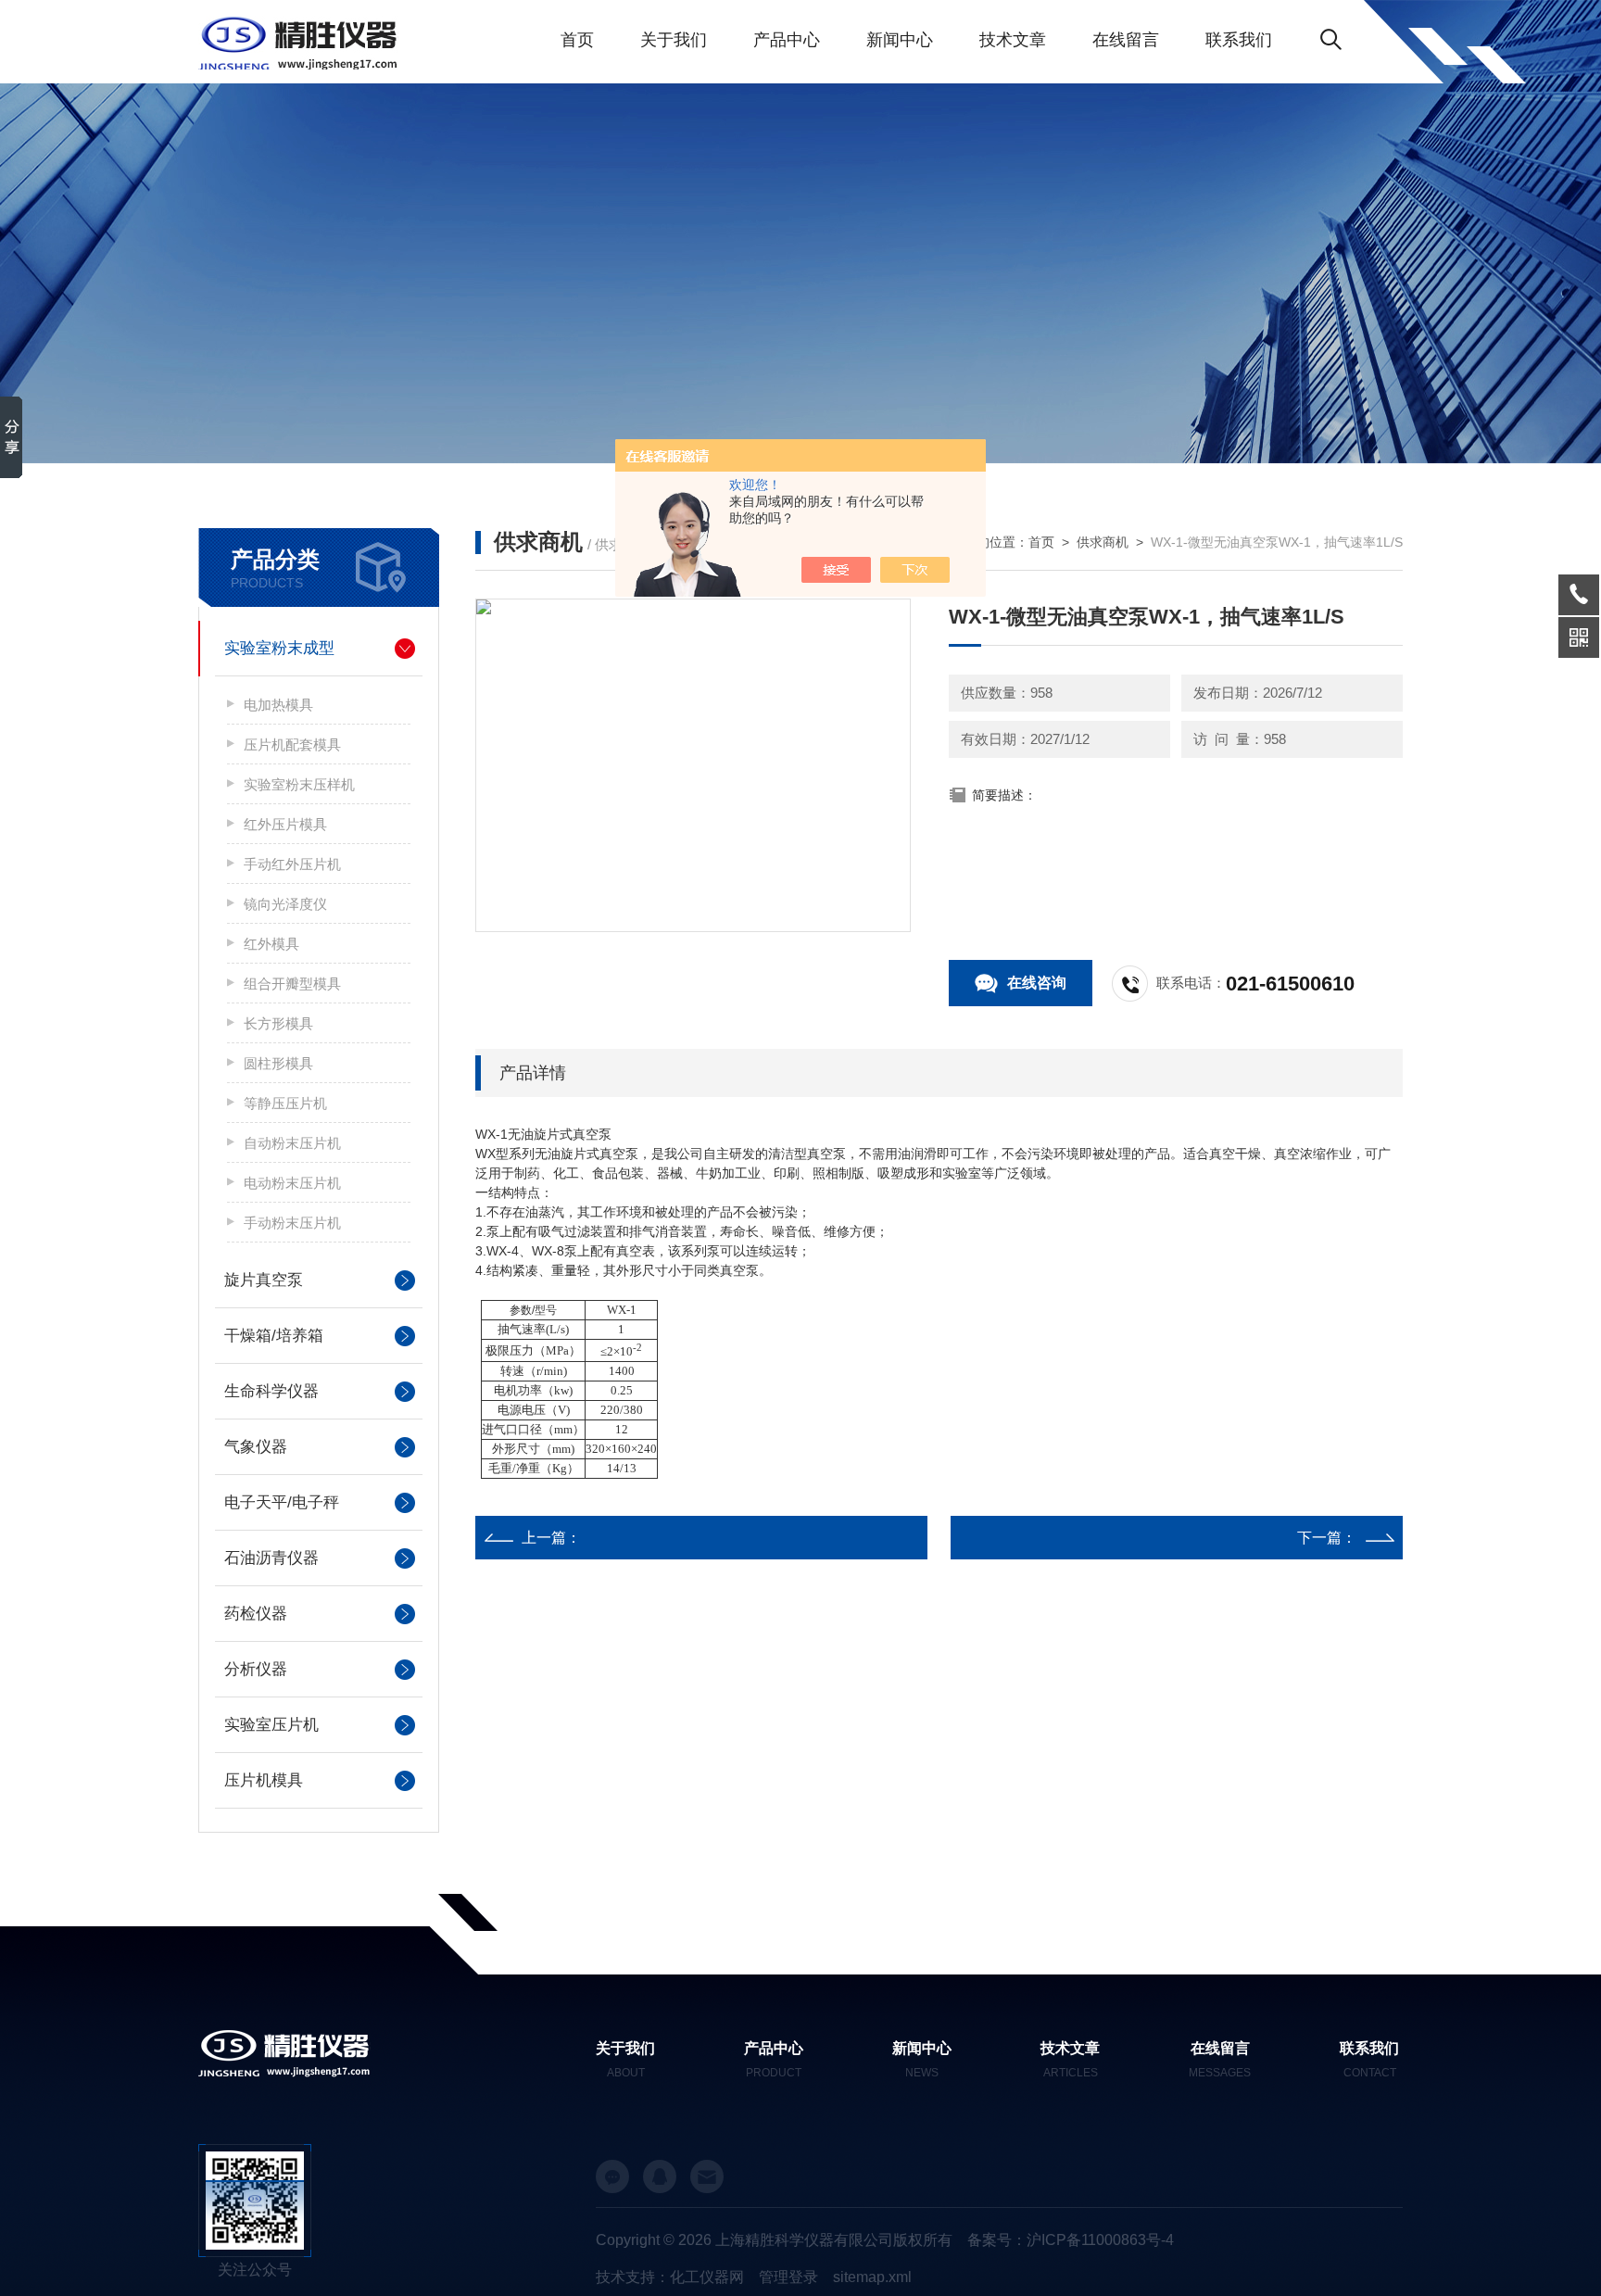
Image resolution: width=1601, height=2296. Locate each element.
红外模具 (271, 944)
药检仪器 (256, 1614)
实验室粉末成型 (279, 648)
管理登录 (788, 2277)
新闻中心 (900, 40)
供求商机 (1103, 542)
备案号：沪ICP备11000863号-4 (1071, 2240)
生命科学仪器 (271, 1391)
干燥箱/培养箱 (274, 1336)
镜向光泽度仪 (285, 904)
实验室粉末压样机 (299, 784)
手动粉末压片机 (292, 1223)
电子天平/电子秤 (282, 1502)
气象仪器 (256, 1447)
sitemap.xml (872, 2277)
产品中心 (787, 40)
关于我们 (674, 40)
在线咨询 (1037, 983)
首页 (577, 40)
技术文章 (1013, 40)
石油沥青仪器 (271, 1558)
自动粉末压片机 (292, 1143)
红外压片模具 (285, 824)
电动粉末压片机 (292, 1183)
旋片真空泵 (264, 1280)
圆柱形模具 (278, 1063)
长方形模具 (278, 1023)
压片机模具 (264, 1780)
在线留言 (1126, 40)
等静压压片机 (285, 1103)
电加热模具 (278, 705)
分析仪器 (256, 1669)
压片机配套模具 (292, 744)
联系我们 (1239, 40)
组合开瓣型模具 (292, 984)
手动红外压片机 (292, 864)
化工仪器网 (707, 2277)
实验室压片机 (271, 1725)
